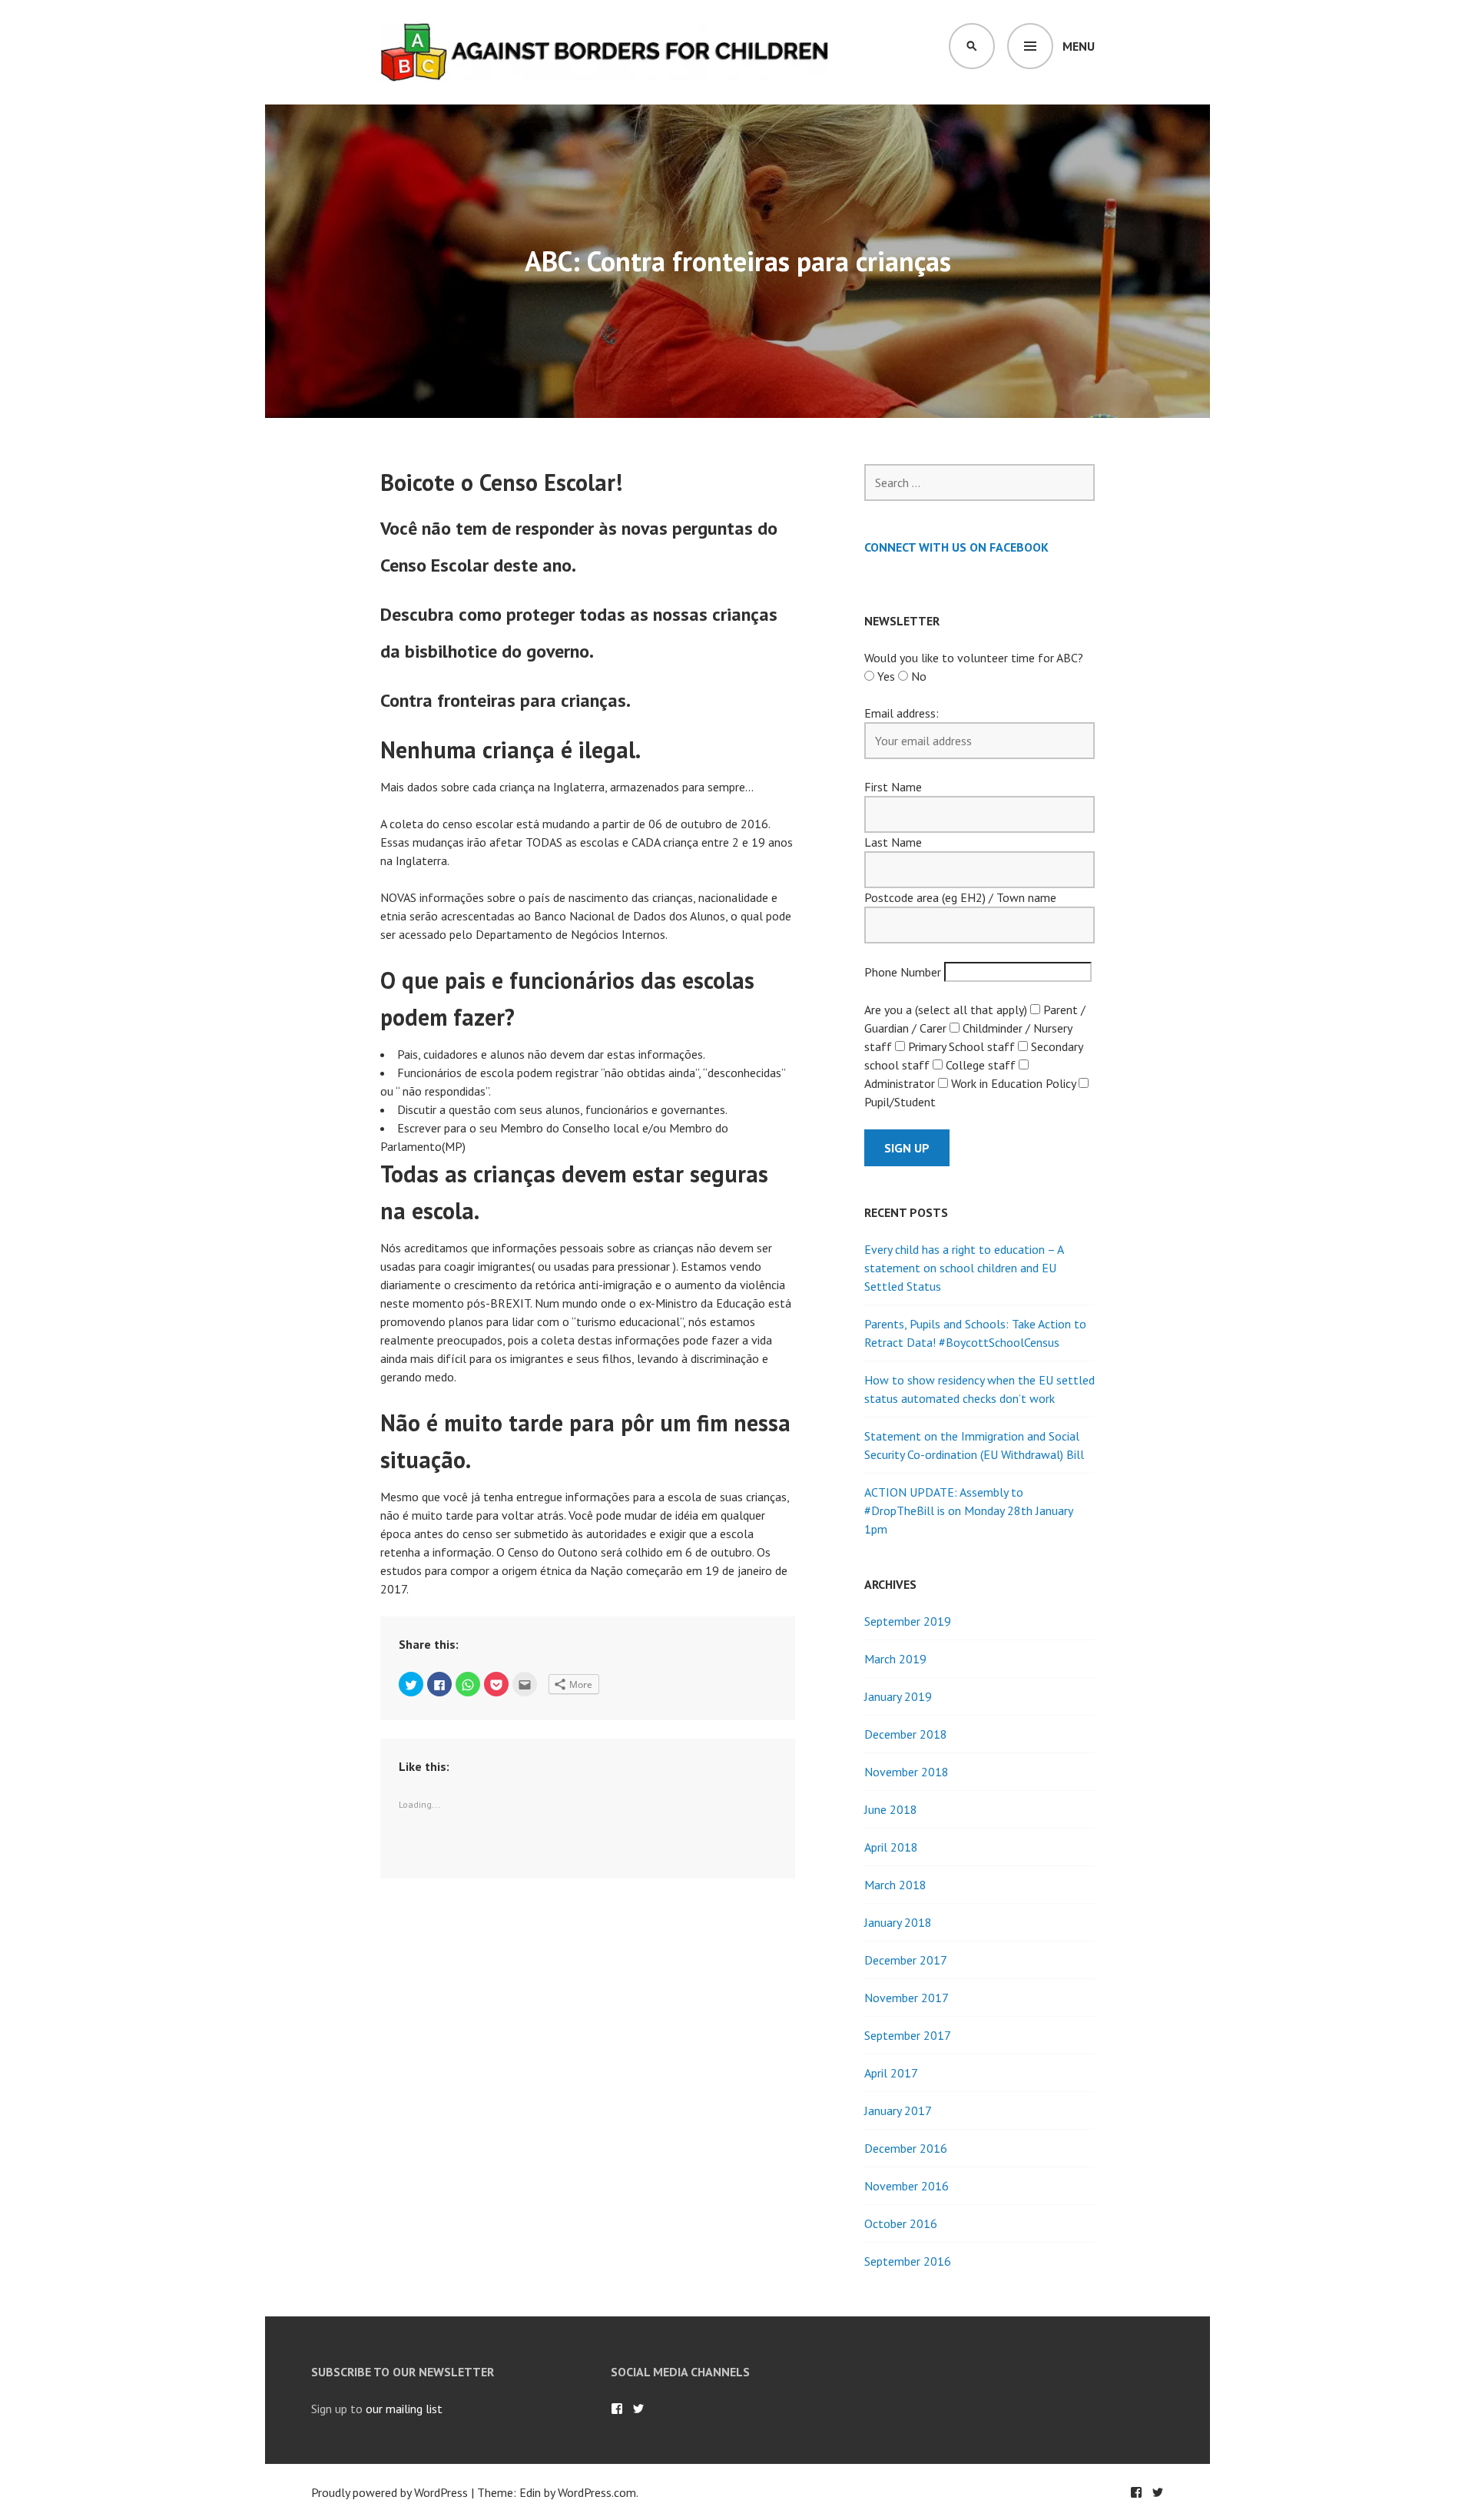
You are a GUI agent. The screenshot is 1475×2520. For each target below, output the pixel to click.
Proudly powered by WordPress (389, 2492)
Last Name (893, 842)
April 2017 (891, 2073)
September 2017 (908, 2035)
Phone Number (903, 972)
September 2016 (908, 2261)
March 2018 (895, 1885)
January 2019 (898, 1696)
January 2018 (898, 1922)
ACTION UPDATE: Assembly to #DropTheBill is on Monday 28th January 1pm (968, 1510)
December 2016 (906, 2148)
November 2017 (907, 1998)
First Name (893, 787)
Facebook (617, 2409)
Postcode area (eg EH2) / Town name (960, 897)
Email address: (902, 713)
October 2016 (901, 2223)
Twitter (638, 2409)
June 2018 (891, 1809)
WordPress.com (597, 2492)
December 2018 (906, 1734)
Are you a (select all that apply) (946, 1010)
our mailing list (404, 2409)
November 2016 (907, 2186)
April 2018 (891, 1847)
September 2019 (908, 1621)
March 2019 (895, 1659)
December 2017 (906, 1960)
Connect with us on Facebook (956, 547)
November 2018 (907, 1772)
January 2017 (898, 2110)
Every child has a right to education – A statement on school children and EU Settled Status (964, 1268)
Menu (1079, 46)
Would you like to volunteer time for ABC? (974, 658)
